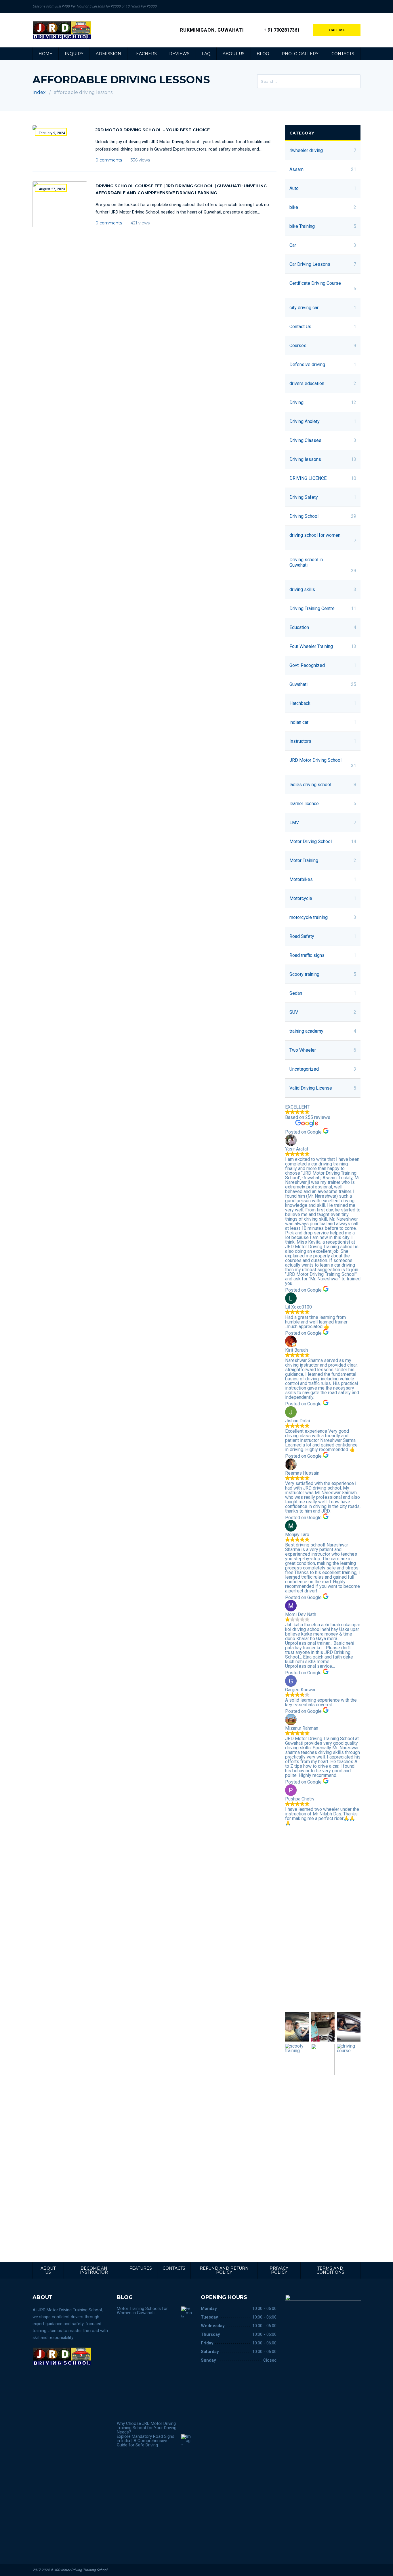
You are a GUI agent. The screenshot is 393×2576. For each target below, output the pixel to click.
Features (141, 2268)
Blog (263, 54)
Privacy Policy (279, 2270)
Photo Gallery (300, 54)
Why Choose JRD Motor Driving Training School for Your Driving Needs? (147, 2428)
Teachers (145, 54)
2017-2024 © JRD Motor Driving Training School (70, 2570)
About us (234, 54)
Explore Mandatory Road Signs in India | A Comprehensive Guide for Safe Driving (146, 2441)
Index (39, 92)
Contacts (343, 54)
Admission (108, 54)
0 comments (109, 160)
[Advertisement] (323, 1919)
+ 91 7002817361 (282, 30)
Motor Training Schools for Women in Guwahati (142, 2311)
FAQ (206, 54)
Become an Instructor (94, 2270)
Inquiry (74, 54)
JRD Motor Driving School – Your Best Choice (153, 130)
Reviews (179, 54)
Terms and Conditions (330, 2270)
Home (45, 54)
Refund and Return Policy (224, 2270)
